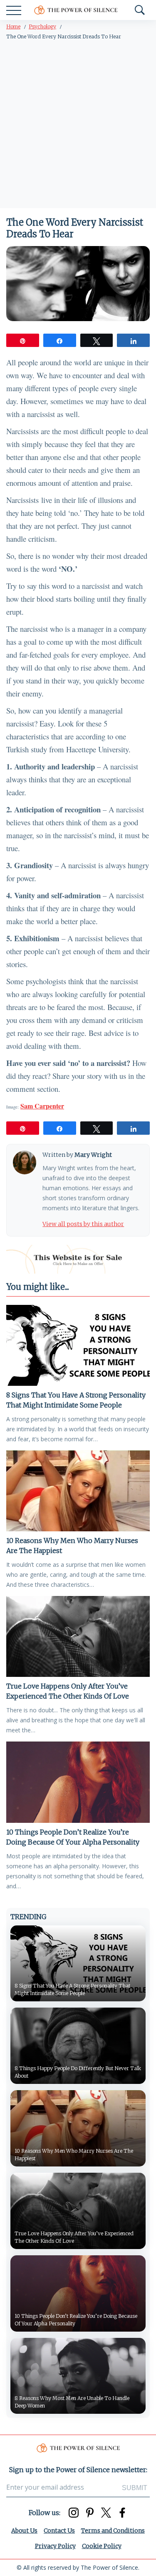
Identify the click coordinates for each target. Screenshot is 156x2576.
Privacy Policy (55, 2546)
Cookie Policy (102, 2546)
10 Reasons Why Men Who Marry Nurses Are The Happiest (72, 1546)
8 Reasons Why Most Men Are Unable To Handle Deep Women (72, 2402)
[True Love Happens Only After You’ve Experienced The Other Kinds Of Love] (78, 1636)
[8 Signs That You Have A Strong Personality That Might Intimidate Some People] (78, 1345)
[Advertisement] (78, 126)
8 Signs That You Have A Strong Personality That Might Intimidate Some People (76, 1400)
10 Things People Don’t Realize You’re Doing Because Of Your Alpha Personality (73, 1837)
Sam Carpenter (42, 1106)
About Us (24, 2531)
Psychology (42, 26)
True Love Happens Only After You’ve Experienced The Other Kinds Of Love (68, 1691)
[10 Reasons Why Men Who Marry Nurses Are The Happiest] (78, 1491)
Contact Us (59, 2531)
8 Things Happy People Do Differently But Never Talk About (78, 2072)
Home (13, 26)
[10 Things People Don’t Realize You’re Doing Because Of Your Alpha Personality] (78, 1782)
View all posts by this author (83, 1224)
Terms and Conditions (113, 2531)
